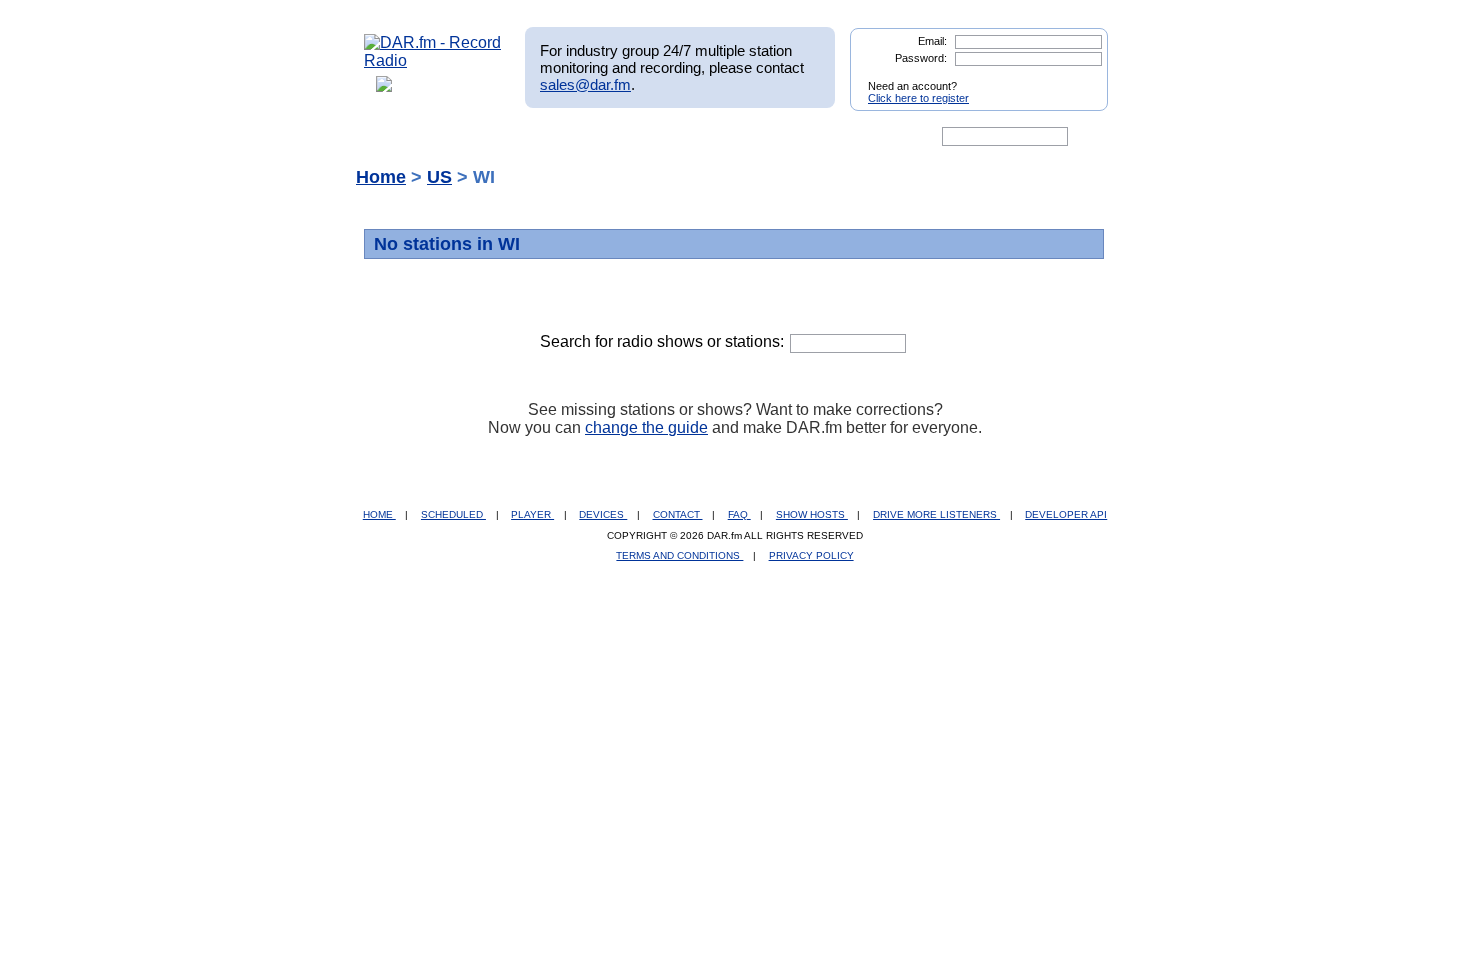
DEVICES (603, 514)
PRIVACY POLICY (811, 555)
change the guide (646, 427)
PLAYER (532, 514)
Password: (921, 58)
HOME (379, 514)
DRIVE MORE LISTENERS (936, 514)
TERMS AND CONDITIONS (679, 555)
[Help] (676, 137)
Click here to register (918, 98)
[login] (1077, 78)
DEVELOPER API (1066, 514)
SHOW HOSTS (812, 514)
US (439, 177)
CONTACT (678, 514)
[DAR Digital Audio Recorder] (398, 137)
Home (381, 177)
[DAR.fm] (433, 60)
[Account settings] (831, 137)
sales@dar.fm (585, 84)
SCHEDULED (453, 514)
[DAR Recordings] (496, 137)
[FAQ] (752, 137)
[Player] (593, 137)
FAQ (739, 514)
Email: (932, 41)
